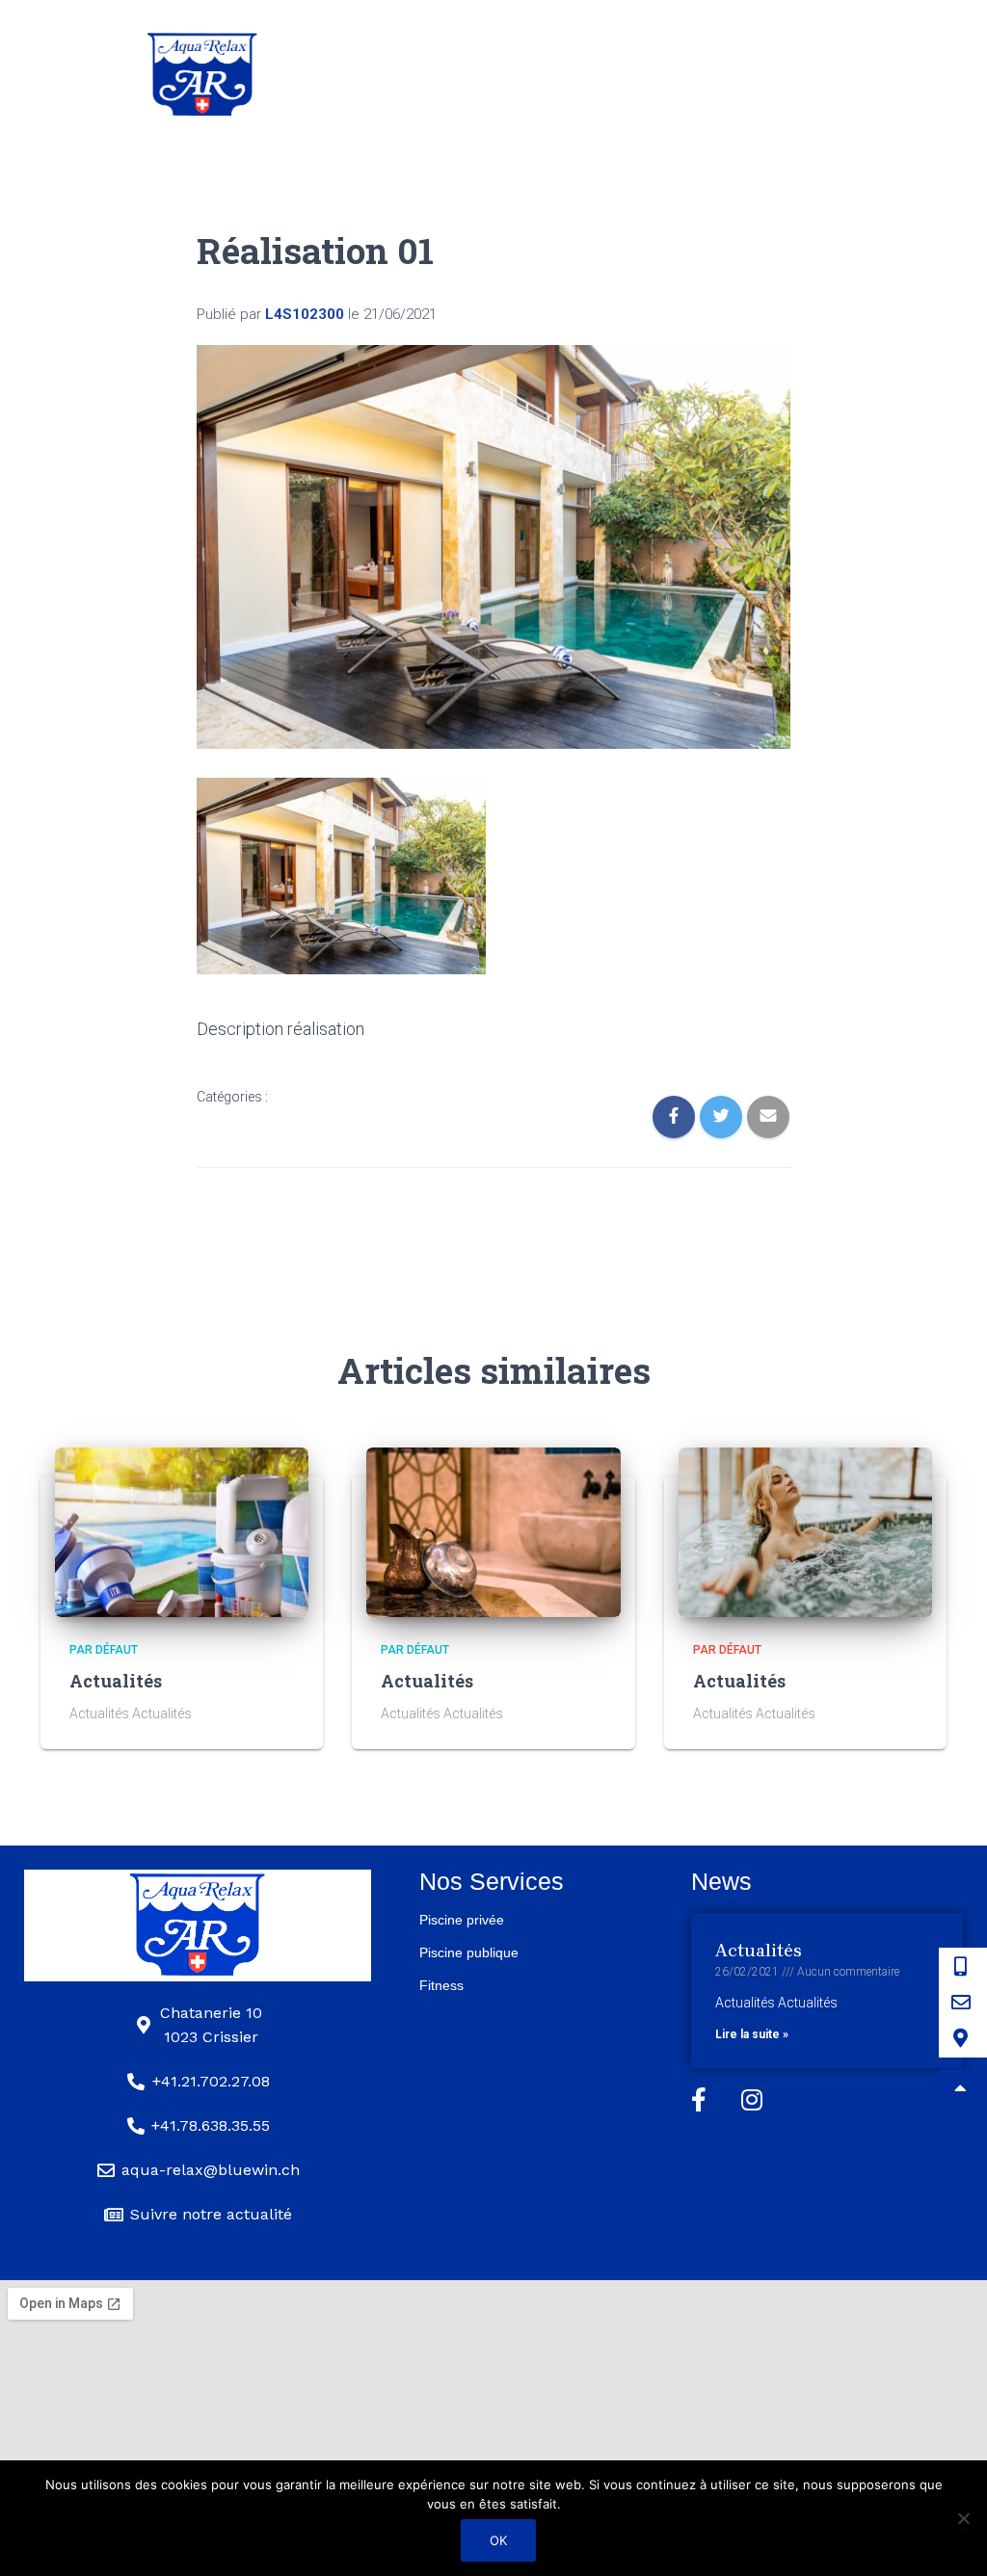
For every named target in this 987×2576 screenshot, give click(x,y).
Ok (498, 2540)
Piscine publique (469, 1952)
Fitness (441, 1985)
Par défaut (104, 1650)
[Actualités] (182, 1531)
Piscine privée (462, 1920)
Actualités (116, 1681)
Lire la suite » (752, 2034)
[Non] (963, 2518)
